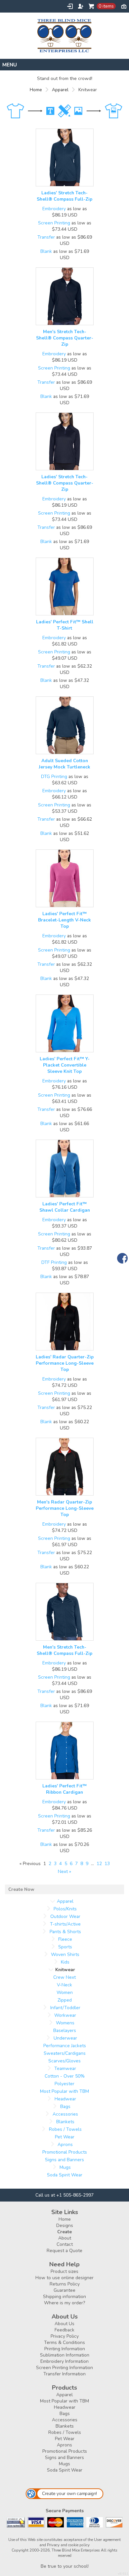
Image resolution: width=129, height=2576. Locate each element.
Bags (65, 2107)
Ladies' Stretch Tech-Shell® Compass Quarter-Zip (65, 483)
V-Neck (64, 1985)
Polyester (64, 2084)
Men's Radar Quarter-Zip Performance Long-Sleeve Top (65, 1508)
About (65, 2238)
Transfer (46, 237)
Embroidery (54, 209)
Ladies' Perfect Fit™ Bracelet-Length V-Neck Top (64, 920)
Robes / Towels (65, 2129)
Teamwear (65, 2069)
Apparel (60, 90)
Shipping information (64, 2297)
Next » (64, 1872)
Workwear (65, 2015)
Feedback (64, 2330)
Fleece (65, 1939)
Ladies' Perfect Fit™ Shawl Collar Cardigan (65, 1207)
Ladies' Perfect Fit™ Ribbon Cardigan (64, 1789)
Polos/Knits (65, 1909)
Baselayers (65, 2030)
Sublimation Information (65, 2355)
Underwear (65, 2038)
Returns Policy (65, 2284)
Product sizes (64, 2271)
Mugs (65, 2167)
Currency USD (124, 6)
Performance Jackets (65, 2046)
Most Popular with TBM (64, 2091)
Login (70, 6)
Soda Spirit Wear (65, 2175)
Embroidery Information (64, 2361)
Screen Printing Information (64, 2368)
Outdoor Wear (65, 1916)
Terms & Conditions (64, 2342)
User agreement (107, 2540)
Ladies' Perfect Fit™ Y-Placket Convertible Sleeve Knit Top (65, 1065)
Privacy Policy (65, 2336)
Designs (65, 2225)
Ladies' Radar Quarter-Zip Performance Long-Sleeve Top (65, 1363)
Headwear (65, 2099)
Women (65, 1992)
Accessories (65, 2114)
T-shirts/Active (65, 1924)
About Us (64, 2324)
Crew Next (64, 1977)
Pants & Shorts (65, 1932)
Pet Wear (65, 2137)
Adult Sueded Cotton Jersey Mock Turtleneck (64, 764)
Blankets (65, 2122)
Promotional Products (65, 2152)
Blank (46, 251)
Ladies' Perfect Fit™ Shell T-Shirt (65, 625)
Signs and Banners (64, 2160)
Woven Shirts (65, 1954)
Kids (65, 1962)
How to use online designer (64, 2278)
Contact (65, 2244)
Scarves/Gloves (64, 2061)
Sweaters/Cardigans (65, 2053)
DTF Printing (54, 1262)
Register (81, 6)
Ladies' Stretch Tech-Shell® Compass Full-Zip (64, 196)
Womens (65, 2023)
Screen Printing (54, 223)
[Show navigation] (64, 65)
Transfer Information (64, 2374)
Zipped (65, 2000)
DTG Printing (54, 777)
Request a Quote (64, 2251)
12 (99, 1864)
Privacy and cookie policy (68, 2545)
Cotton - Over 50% (65, 2076)
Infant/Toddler (65, 2008)
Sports (65, 1947)
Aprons (65, 2145)
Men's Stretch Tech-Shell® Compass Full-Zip (64, 1650)
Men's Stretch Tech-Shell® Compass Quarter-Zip (65, 338)
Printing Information (65, 2349)
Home (36, 90)
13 (107, 1864)
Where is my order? (64, 2303)
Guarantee (64, 2290)
